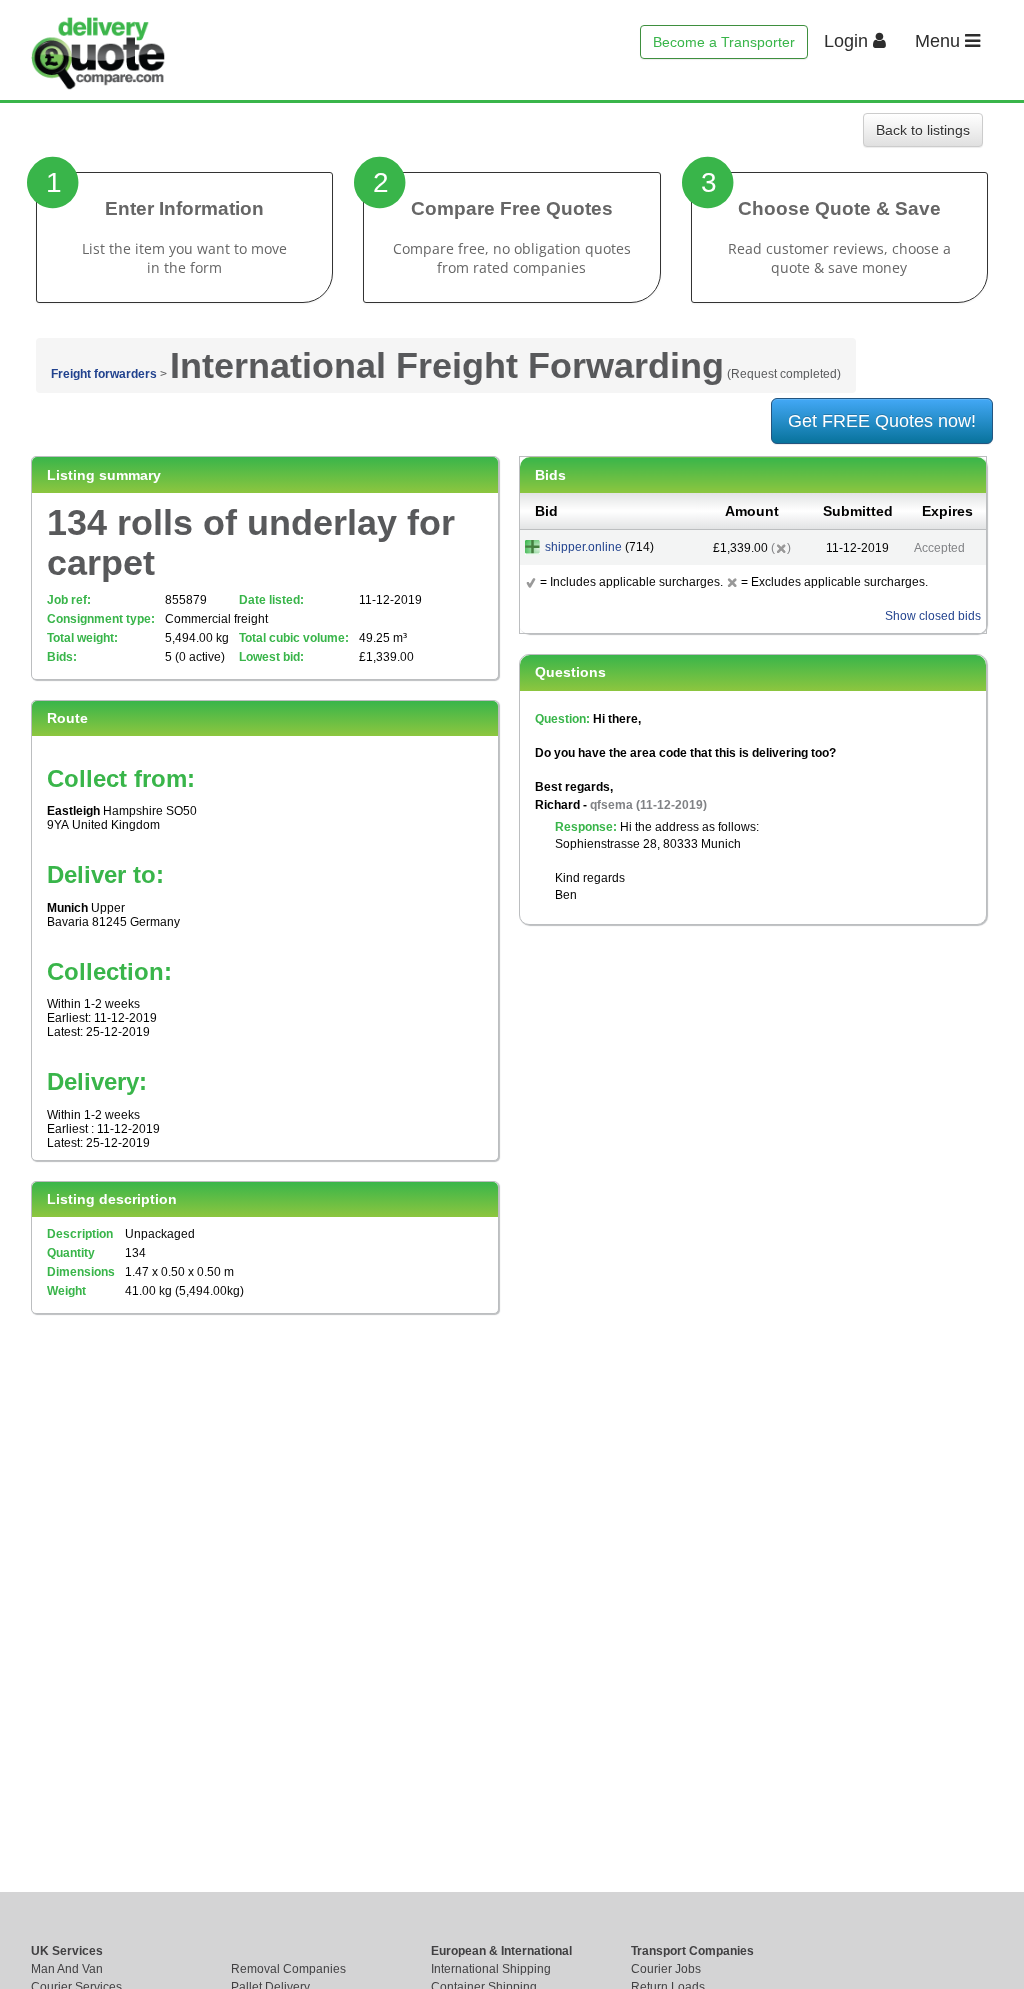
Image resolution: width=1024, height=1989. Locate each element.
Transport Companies (692, 1951)
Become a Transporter (724, 42)
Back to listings (923, 130)
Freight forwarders (104, 374)
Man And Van (67, 1969)
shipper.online (583, 547)
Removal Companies (288, 1969)
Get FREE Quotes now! (882, 421)
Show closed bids (933, 616)
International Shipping (491, 1969)
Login (848, 41)
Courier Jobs (666, 1969)
